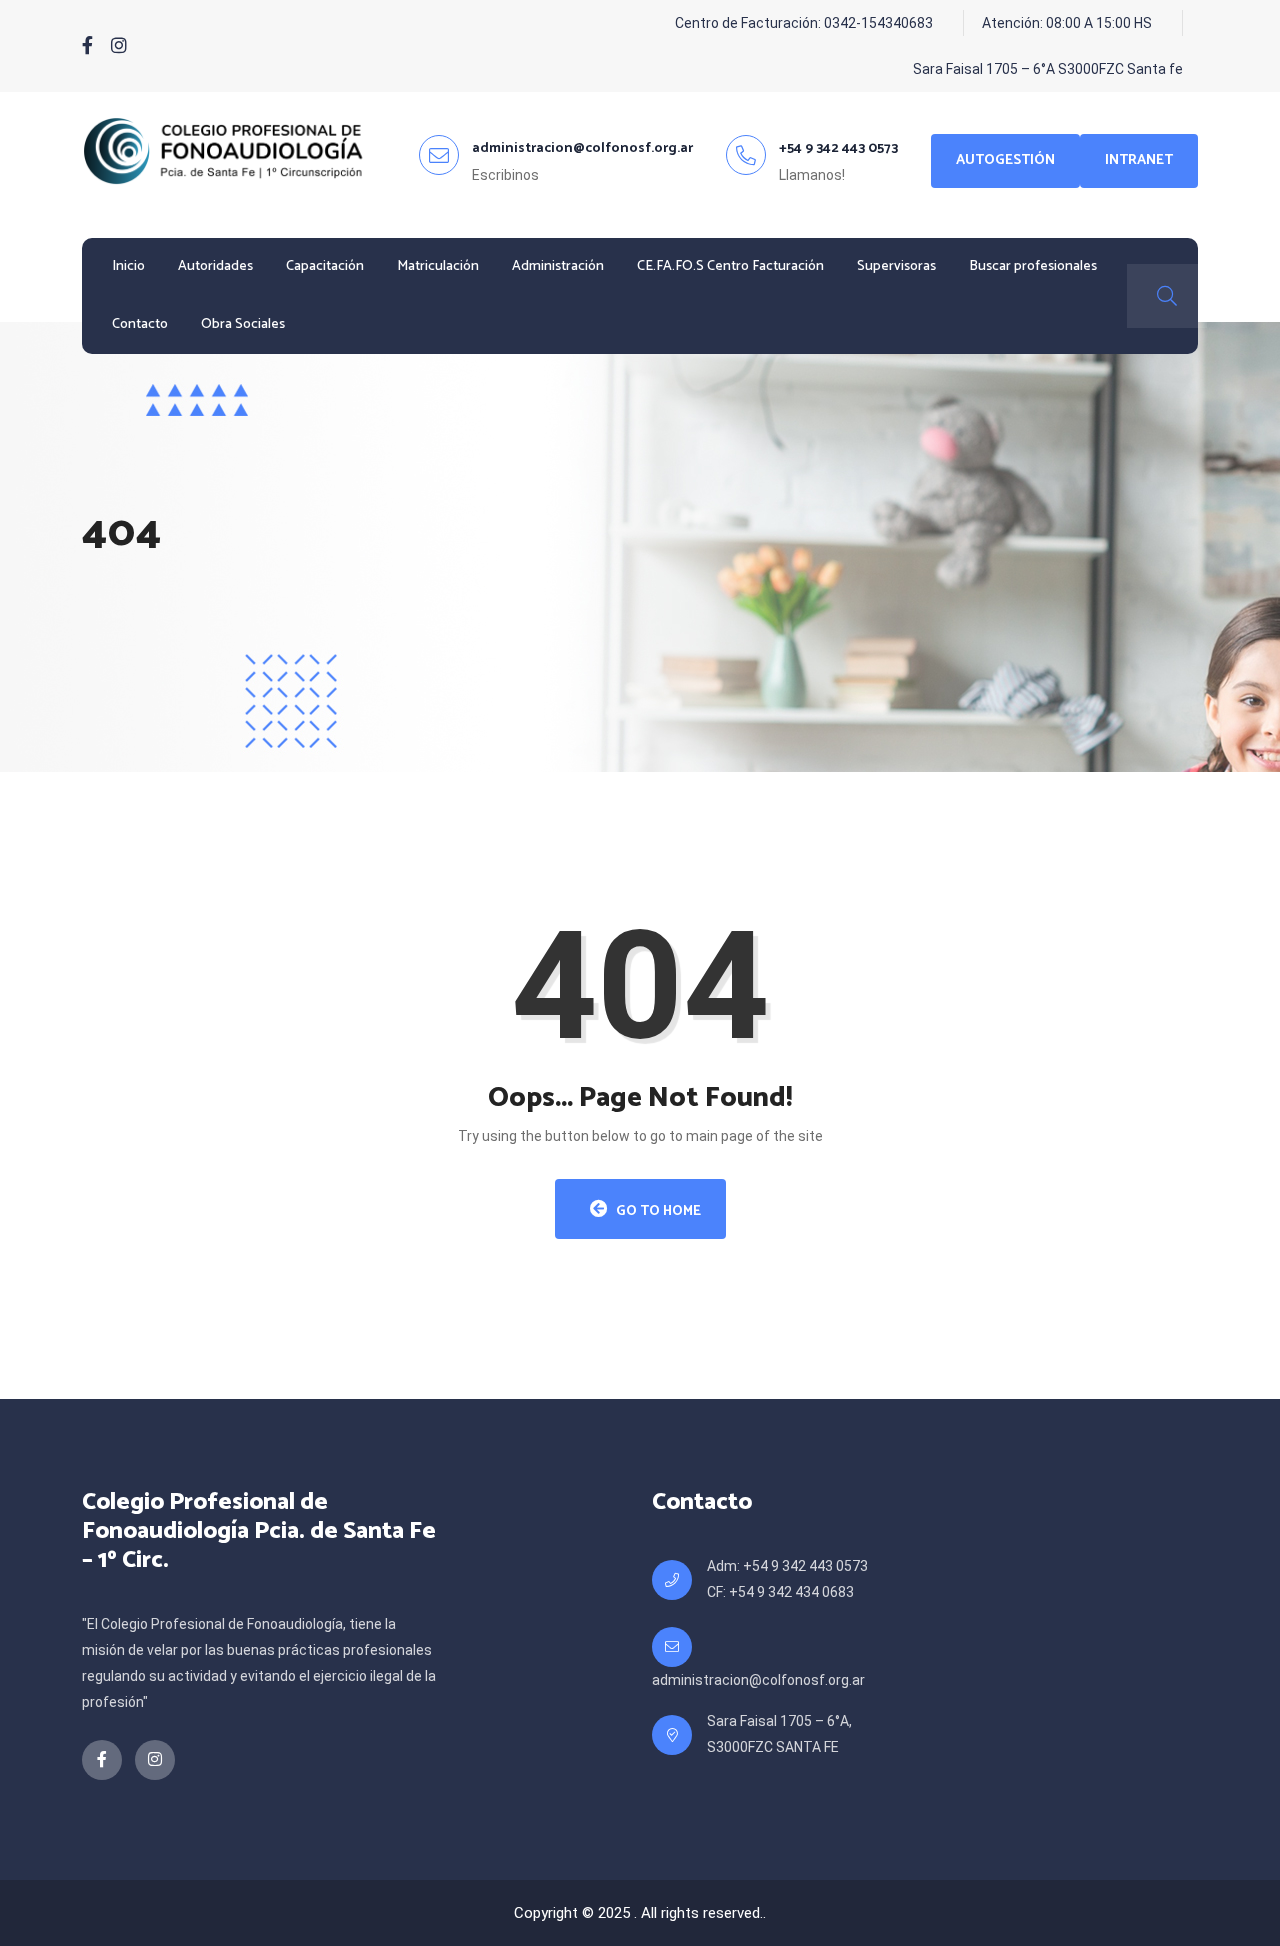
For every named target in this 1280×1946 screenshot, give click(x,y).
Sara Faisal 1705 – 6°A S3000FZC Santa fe (1048, 69)
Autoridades (215, 266)
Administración (558, 266)
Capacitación (325, 266)
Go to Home (657, 1211)
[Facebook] (87, 46)
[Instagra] (119, 46)
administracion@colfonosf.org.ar (758, 1680)
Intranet (1139, 160)
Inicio (128, 266)
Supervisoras (896, 266)
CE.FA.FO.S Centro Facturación (730, 266)
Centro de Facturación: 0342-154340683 (804, 23)
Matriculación (438, 266)
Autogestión (1005, 160)
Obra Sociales (243, 324)
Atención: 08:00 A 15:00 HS (1067, 23)
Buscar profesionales (1033, 266)
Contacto (140, 324)
